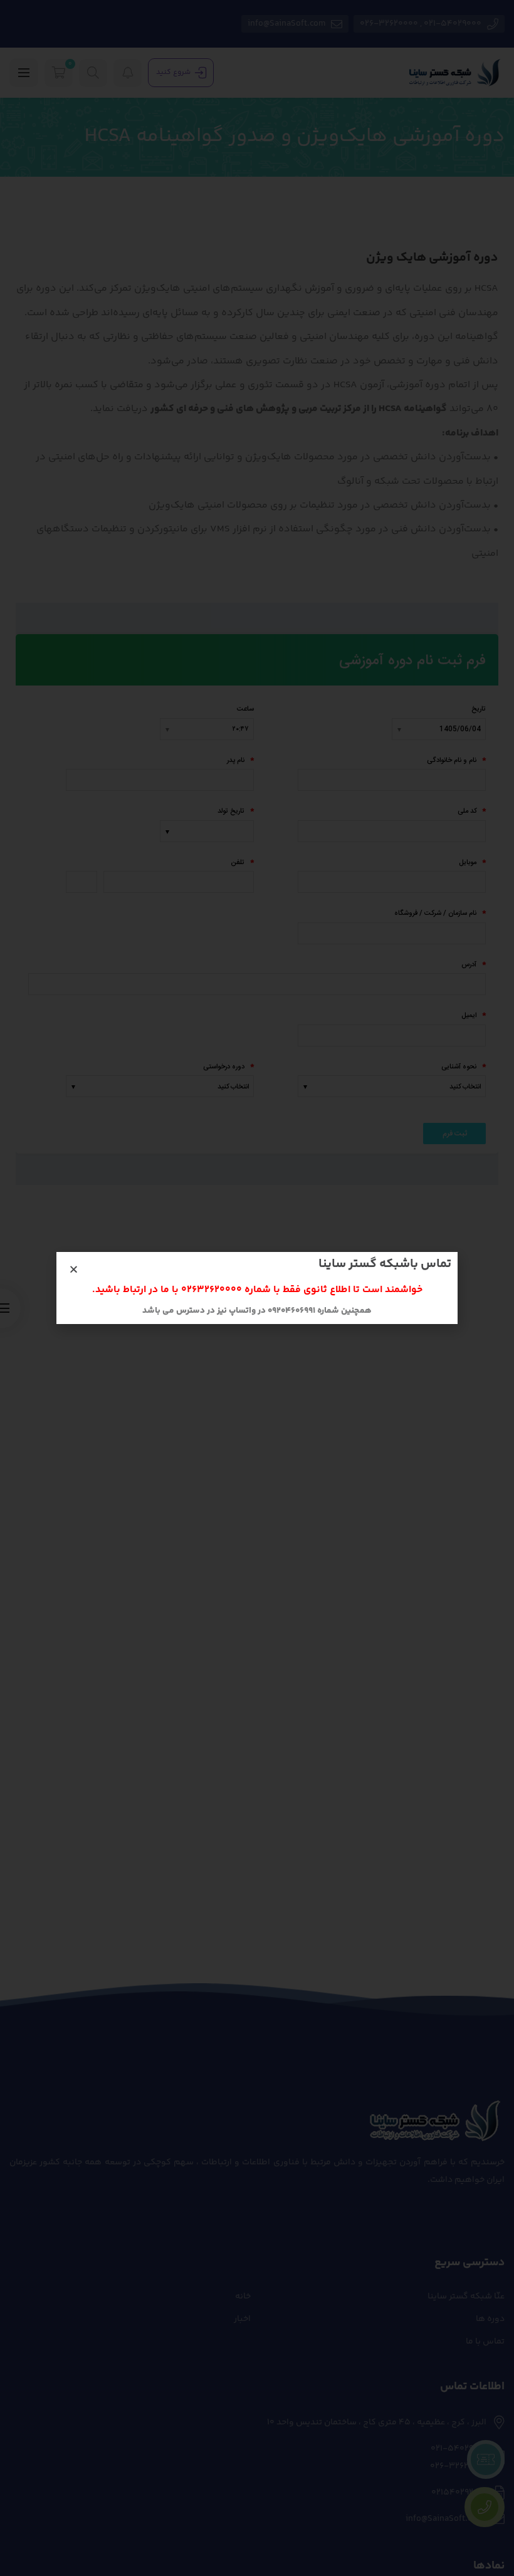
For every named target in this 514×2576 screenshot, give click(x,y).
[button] (74, 1269)
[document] (257, 1288)
